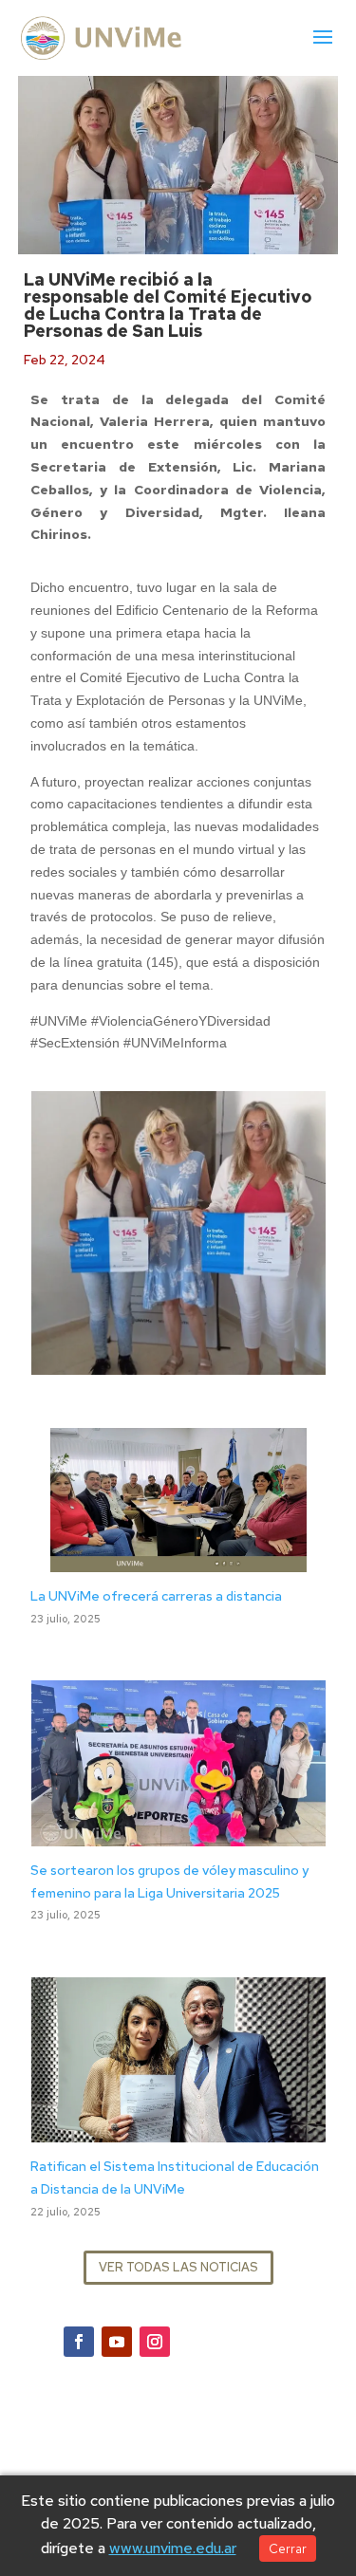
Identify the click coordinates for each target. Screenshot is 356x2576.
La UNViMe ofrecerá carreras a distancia (156, 1596)
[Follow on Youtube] (117, 2342)
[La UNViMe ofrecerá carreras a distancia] (178, 1560)
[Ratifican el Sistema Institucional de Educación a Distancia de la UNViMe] (178, 2131)
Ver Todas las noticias (178, 2267)
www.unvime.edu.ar (173, 2548)
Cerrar (288, 2548)
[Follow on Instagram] (155, 2342)
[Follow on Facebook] (79, 2342)
